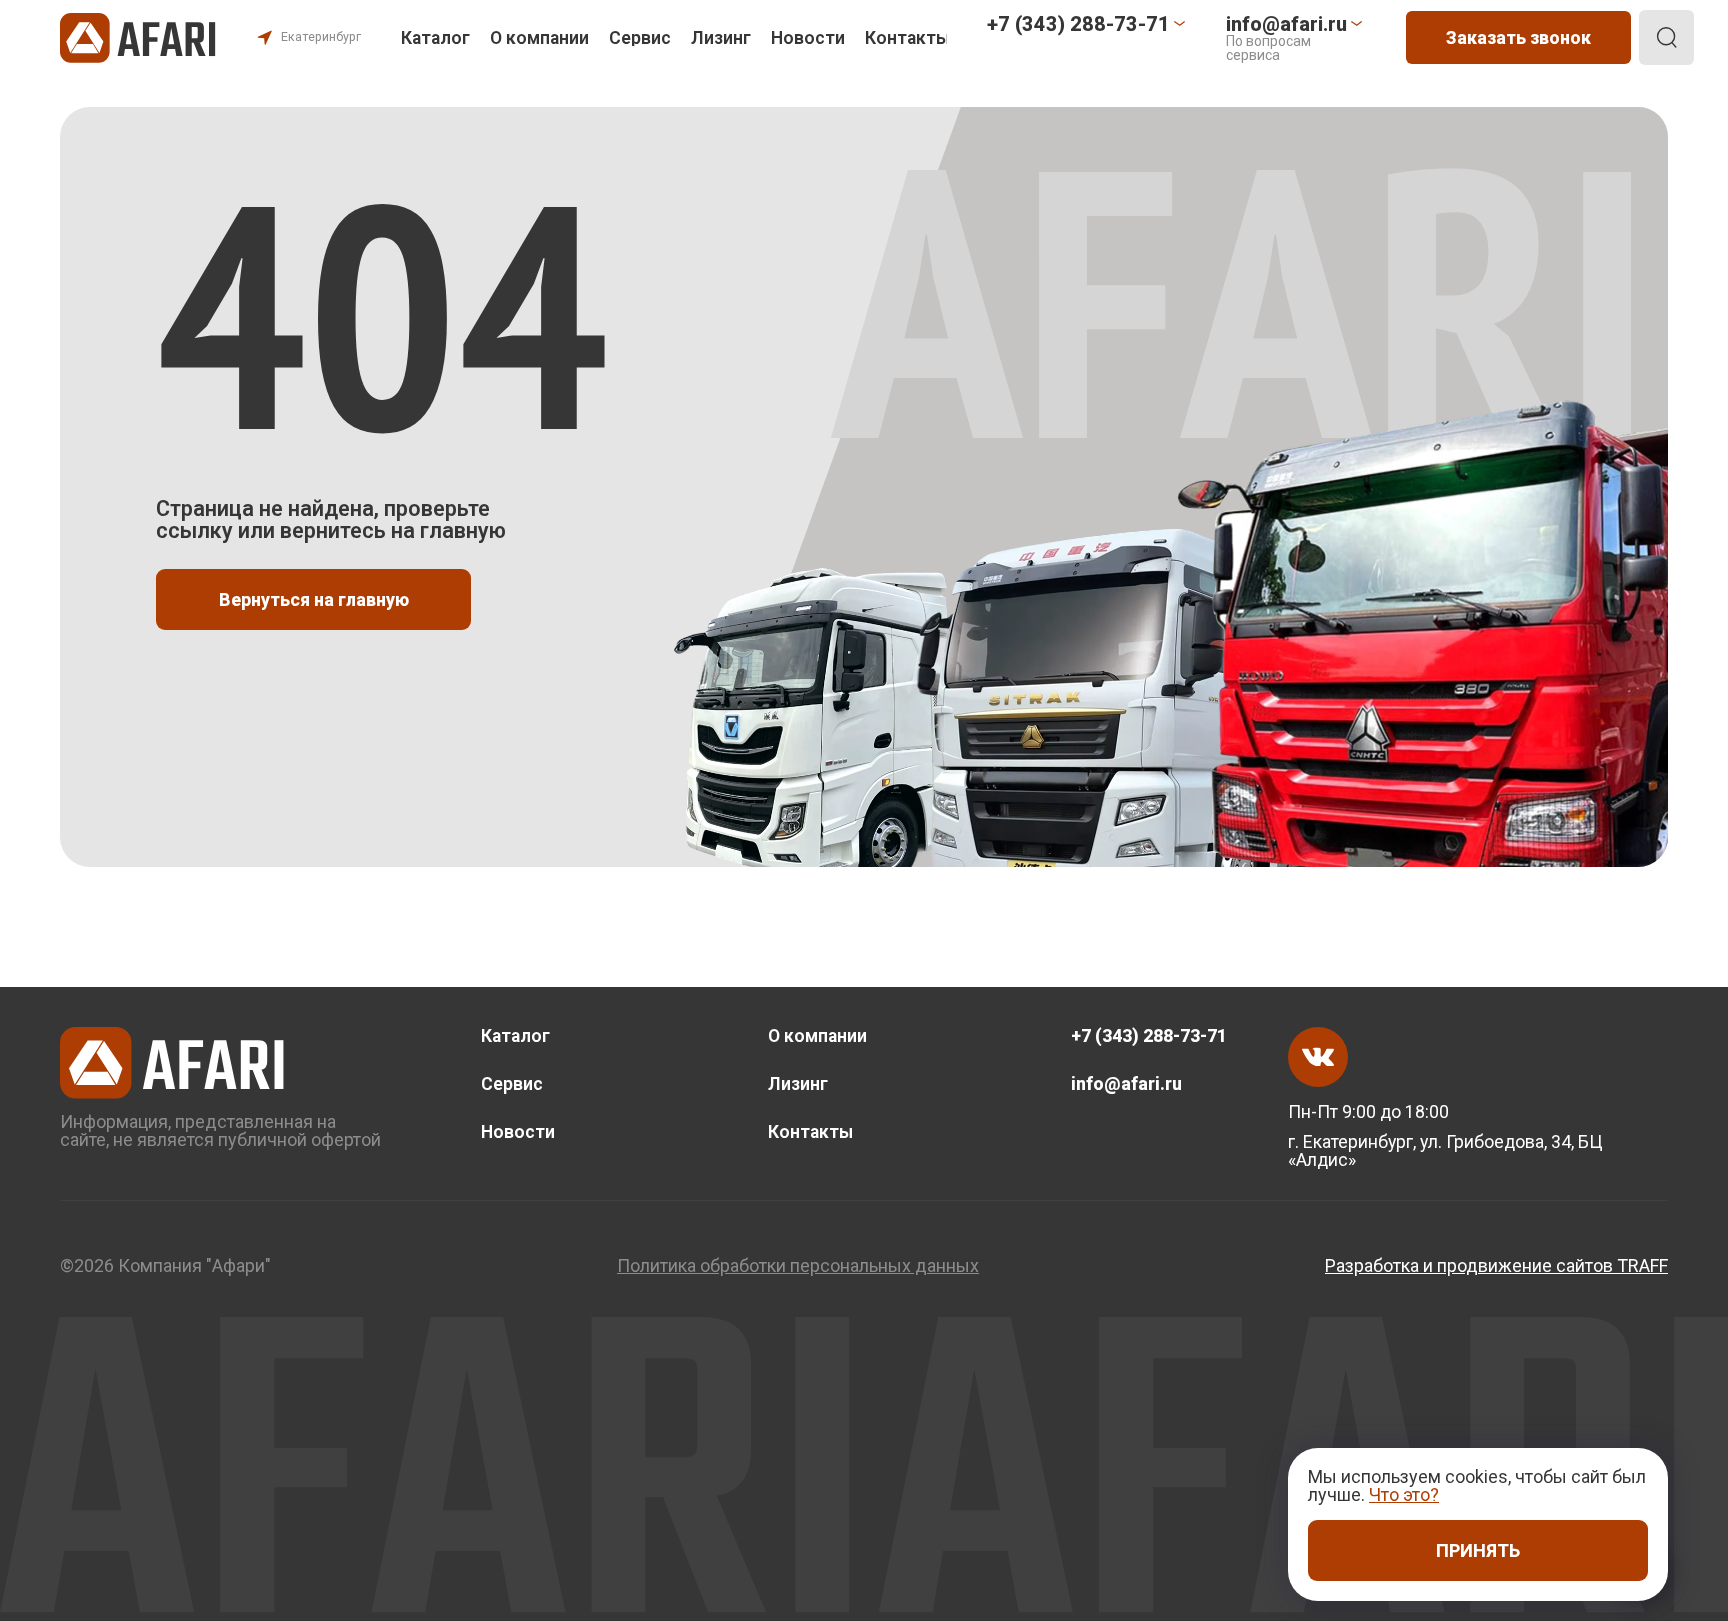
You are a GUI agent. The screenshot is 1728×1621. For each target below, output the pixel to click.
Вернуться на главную (314, 599)
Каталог (435, 38)
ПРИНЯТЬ (1478, 1550)
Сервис (640, 38)
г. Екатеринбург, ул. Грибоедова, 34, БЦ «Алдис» (1445, 1151)
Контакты (907, 38)
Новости (808, 38)
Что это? (1404, 1494)
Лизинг (721, 38)
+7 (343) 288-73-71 (1149, 1036)
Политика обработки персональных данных (798, 1266)
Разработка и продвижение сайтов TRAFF (1496, 1266)
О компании (539, 38)
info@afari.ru (1126, 1084)
